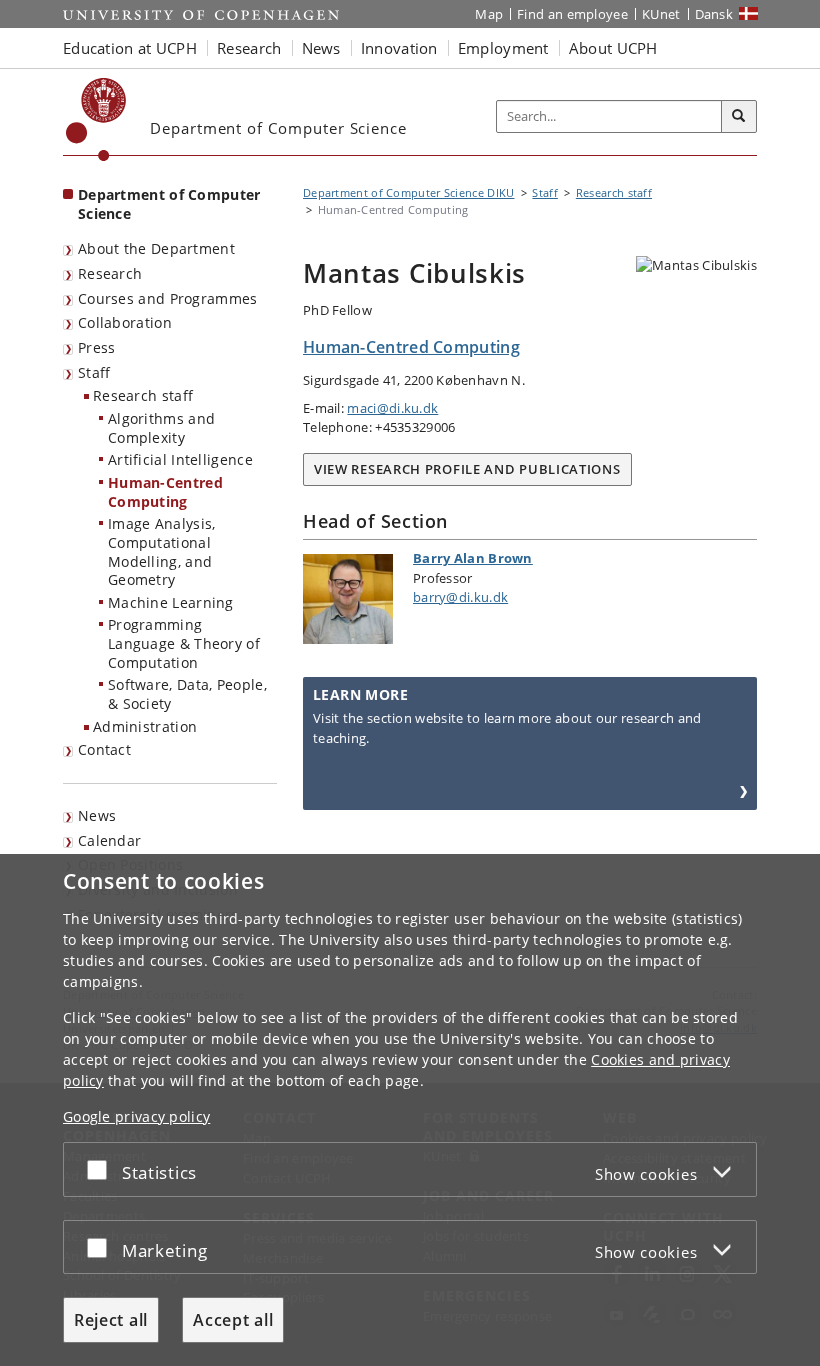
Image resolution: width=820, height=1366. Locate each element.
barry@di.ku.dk (460, 597)
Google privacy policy (136, 1116)
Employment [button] (503, 48)
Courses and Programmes (168, 298)
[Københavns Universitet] (96, 119)
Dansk (714, 14)
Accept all (233, 1320)
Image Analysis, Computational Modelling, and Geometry (162, 551)
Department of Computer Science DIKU (409, 192)
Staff (94, 372)
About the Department (156, 248)
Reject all (111, 1320)
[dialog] (410, 1110)
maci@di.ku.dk (392, 408)
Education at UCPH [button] (130, 48)
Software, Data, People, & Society (187, 694)
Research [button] (249, 48)
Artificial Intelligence (180, 459)
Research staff (143, 395)
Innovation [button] (399, 48)
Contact (104, 749)
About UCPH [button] (613, 48)
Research (110, 273)
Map (489, 14)
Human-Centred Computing (165, 492)
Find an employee (572, 14)
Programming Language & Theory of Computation (184, 643)
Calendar (109, 840)
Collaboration (125, 322)
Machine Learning (171, 602)
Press (97, 347)
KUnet (661, 14)
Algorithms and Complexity (161, 428)
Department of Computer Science (169, 204)
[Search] (739, 117)
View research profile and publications (467, 469)
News (97, 815)
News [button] (321, 48)
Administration (145, 726)
